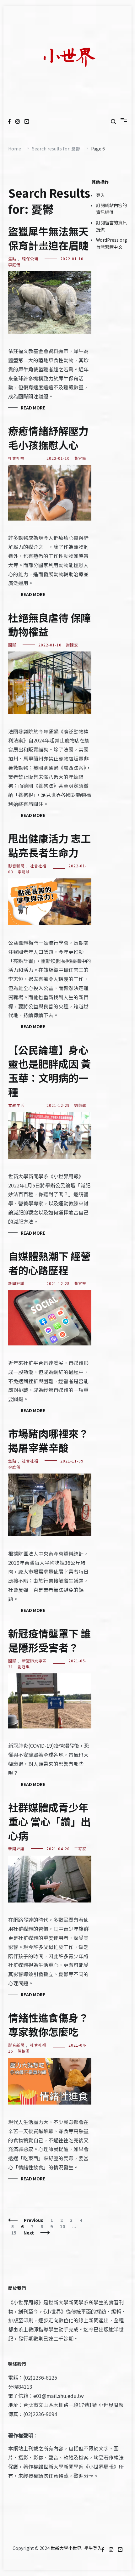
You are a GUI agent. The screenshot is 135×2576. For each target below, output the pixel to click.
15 (15, 2233)
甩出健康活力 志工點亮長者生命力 (49, 845)
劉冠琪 (24, 1667)
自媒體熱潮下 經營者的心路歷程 (49, 1263)
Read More (33, 408)
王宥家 (80, 1849)
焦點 (12, 259)
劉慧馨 (80, 1105)
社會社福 (16, 458)
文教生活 (16, 1105)
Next (29, 2233)
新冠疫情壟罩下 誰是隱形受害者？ (49, 1640)
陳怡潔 (24, 2051)
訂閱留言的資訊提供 (111, 226)
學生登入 (93, 2548)
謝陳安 (72, 645)
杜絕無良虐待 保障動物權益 (49, 625)
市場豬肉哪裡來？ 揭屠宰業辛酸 (48, 1440)
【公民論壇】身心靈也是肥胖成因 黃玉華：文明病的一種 (49, 1071)
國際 (12, 645)
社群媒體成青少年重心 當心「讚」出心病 (49, 1821)
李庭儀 (14, 265)
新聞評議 (16, 1283)
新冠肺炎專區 (34, 1661)
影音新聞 (16, 866)
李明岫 (24, 872)
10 (64, 2226)
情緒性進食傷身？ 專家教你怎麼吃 (48, 2024)
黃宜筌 (80, 458)
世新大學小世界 (66, 2548)
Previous (34, 2220)
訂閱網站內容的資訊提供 (111, 209)
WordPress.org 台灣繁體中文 (112, 243)
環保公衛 (30, 259)
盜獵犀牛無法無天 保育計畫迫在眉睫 (48, 238)
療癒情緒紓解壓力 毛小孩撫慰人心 (48, 438)
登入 (100, 195)
